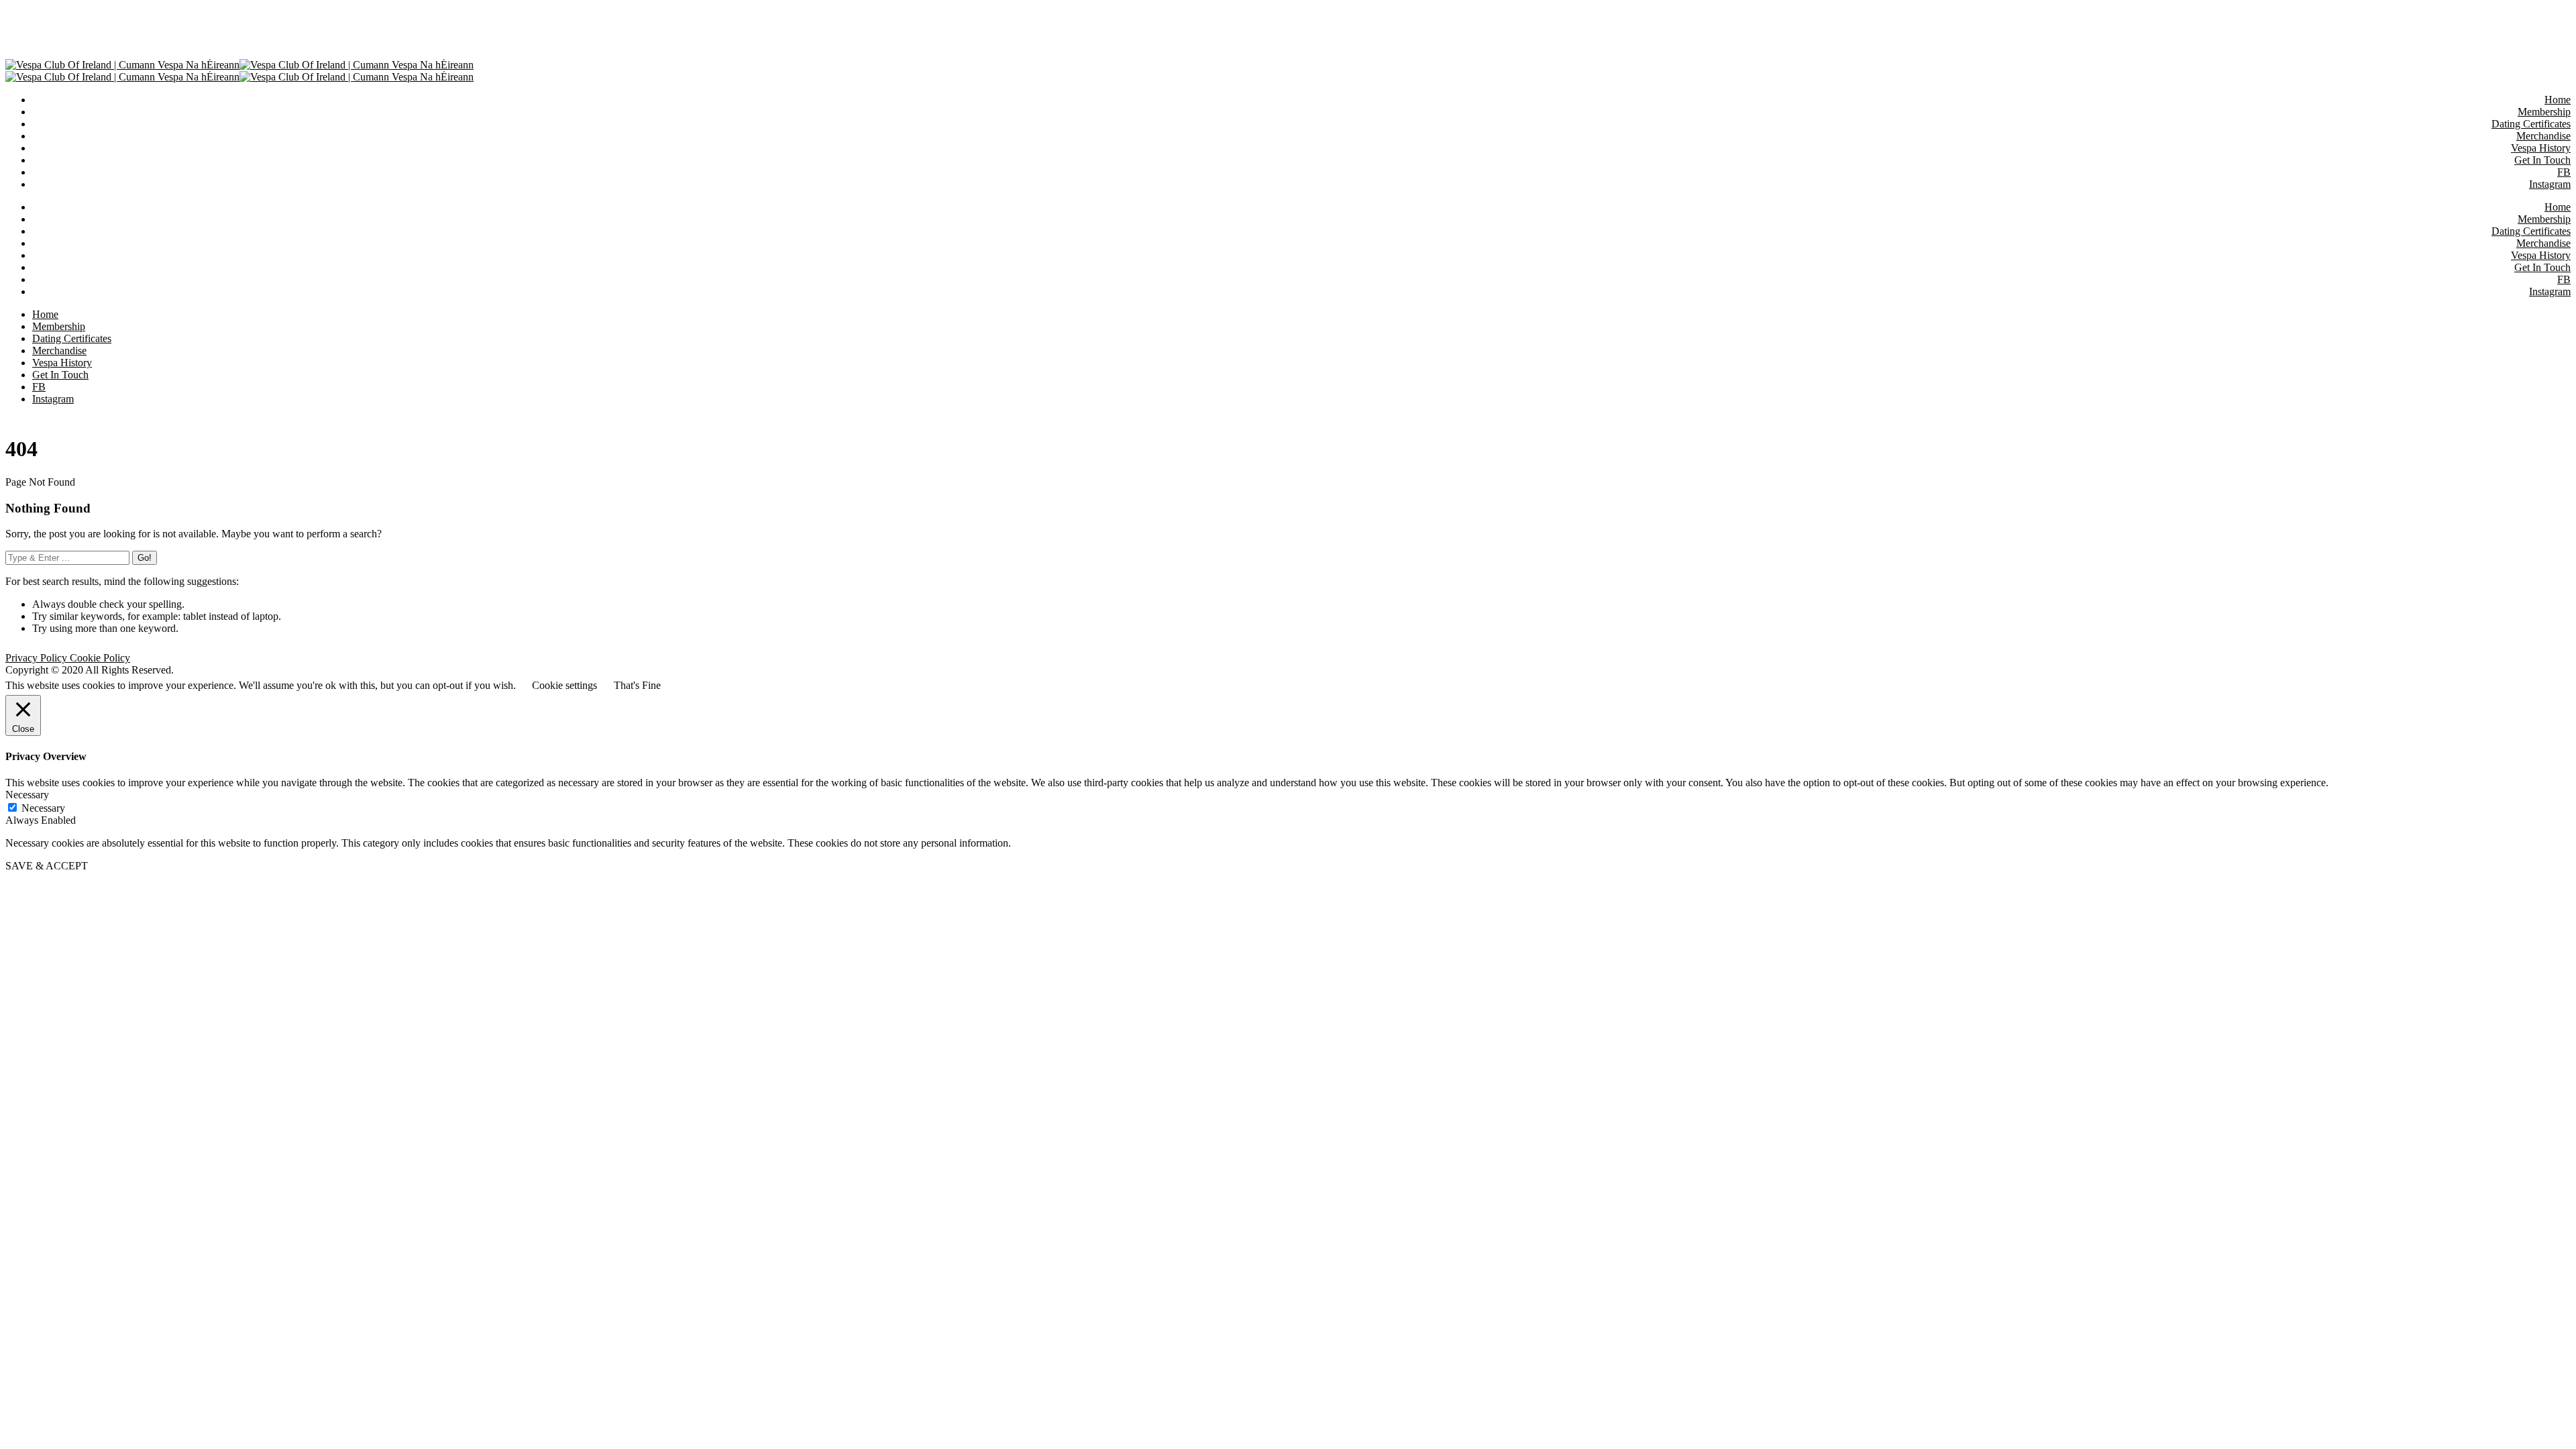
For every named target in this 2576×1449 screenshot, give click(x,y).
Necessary (43, 808)
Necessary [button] (27, 795)
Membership (2544, 219)
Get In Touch (2542, 267)
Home (2558, 207)
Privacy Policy (38, 658)
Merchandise (2543, 243)
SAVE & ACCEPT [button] (47, 866)
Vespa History (2541, 255)
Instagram (2550, 291)
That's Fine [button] (637, 685)
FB (2564, 279)
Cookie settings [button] (565, 685)
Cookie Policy (100, 658)
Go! (145, 558)
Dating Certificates (2531, 231)
